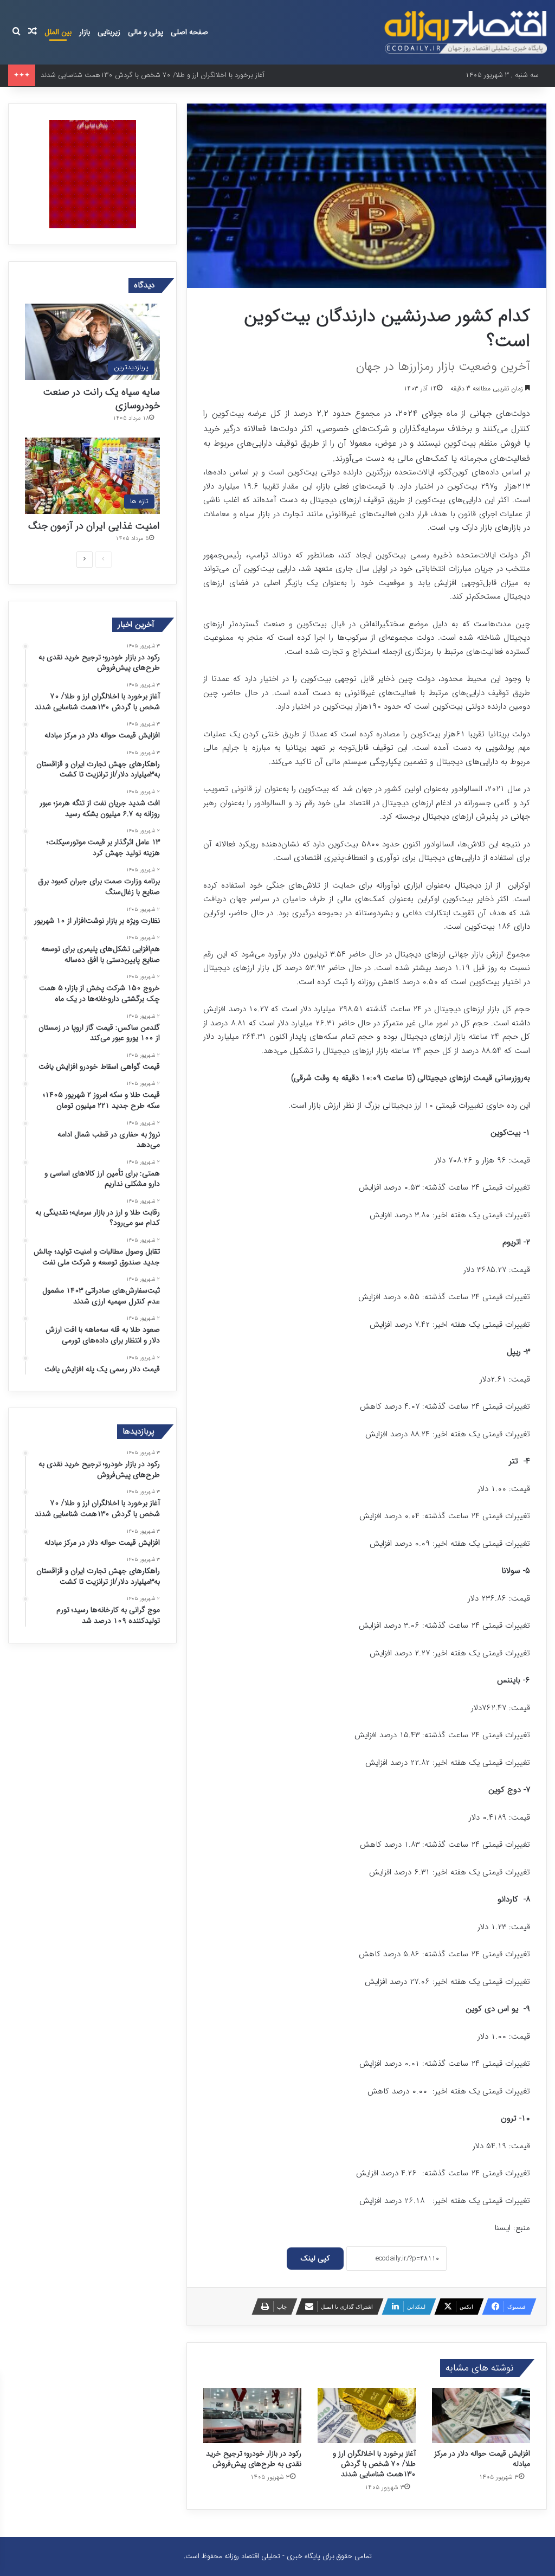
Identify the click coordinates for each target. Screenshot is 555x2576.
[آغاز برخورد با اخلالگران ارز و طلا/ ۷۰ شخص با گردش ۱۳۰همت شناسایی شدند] (367, 2416)
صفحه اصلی (189, 32)
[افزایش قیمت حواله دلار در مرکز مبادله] (481, 2416)
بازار (85, 32)
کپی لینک (315, 2258)
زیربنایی (109, 32)
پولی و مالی (146, 32)
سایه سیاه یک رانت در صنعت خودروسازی (101, 399)
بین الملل (58, 32)
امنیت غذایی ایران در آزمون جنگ (94, 526)
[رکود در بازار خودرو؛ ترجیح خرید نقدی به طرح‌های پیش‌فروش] (252, 2416)
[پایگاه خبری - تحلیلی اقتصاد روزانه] (466, 32)
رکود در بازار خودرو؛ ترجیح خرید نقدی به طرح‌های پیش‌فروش (254, 2459)
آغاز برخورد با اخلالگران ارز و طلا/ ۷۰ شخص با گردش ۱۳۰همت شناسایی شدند (374, 2464)
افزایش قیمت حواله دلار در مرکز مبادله (482, 2459)
